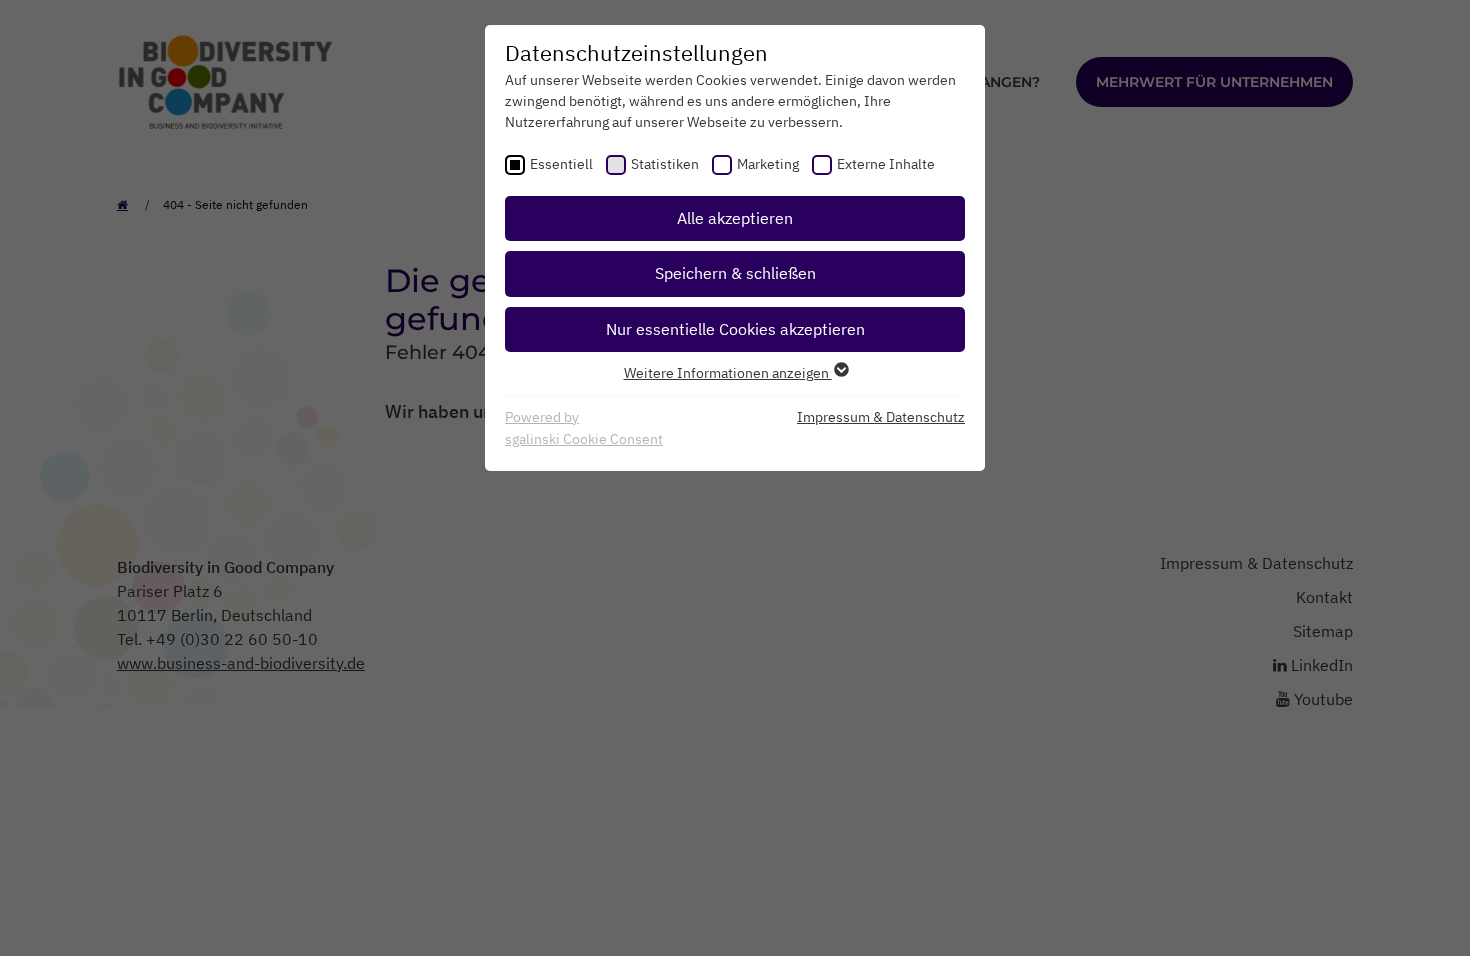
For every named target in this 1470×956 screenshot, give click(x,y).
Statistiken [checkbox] (665, 164)
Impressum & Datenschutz (881, 417)
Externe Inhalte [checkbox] (886, 164)
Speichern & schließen (735, 273)
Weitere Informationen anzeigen (728, 373)
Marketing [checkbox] (768, 164)
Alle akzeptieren (735, 218)
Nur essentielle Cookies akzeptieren (735, 329)
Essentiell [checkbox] (561, 164)
